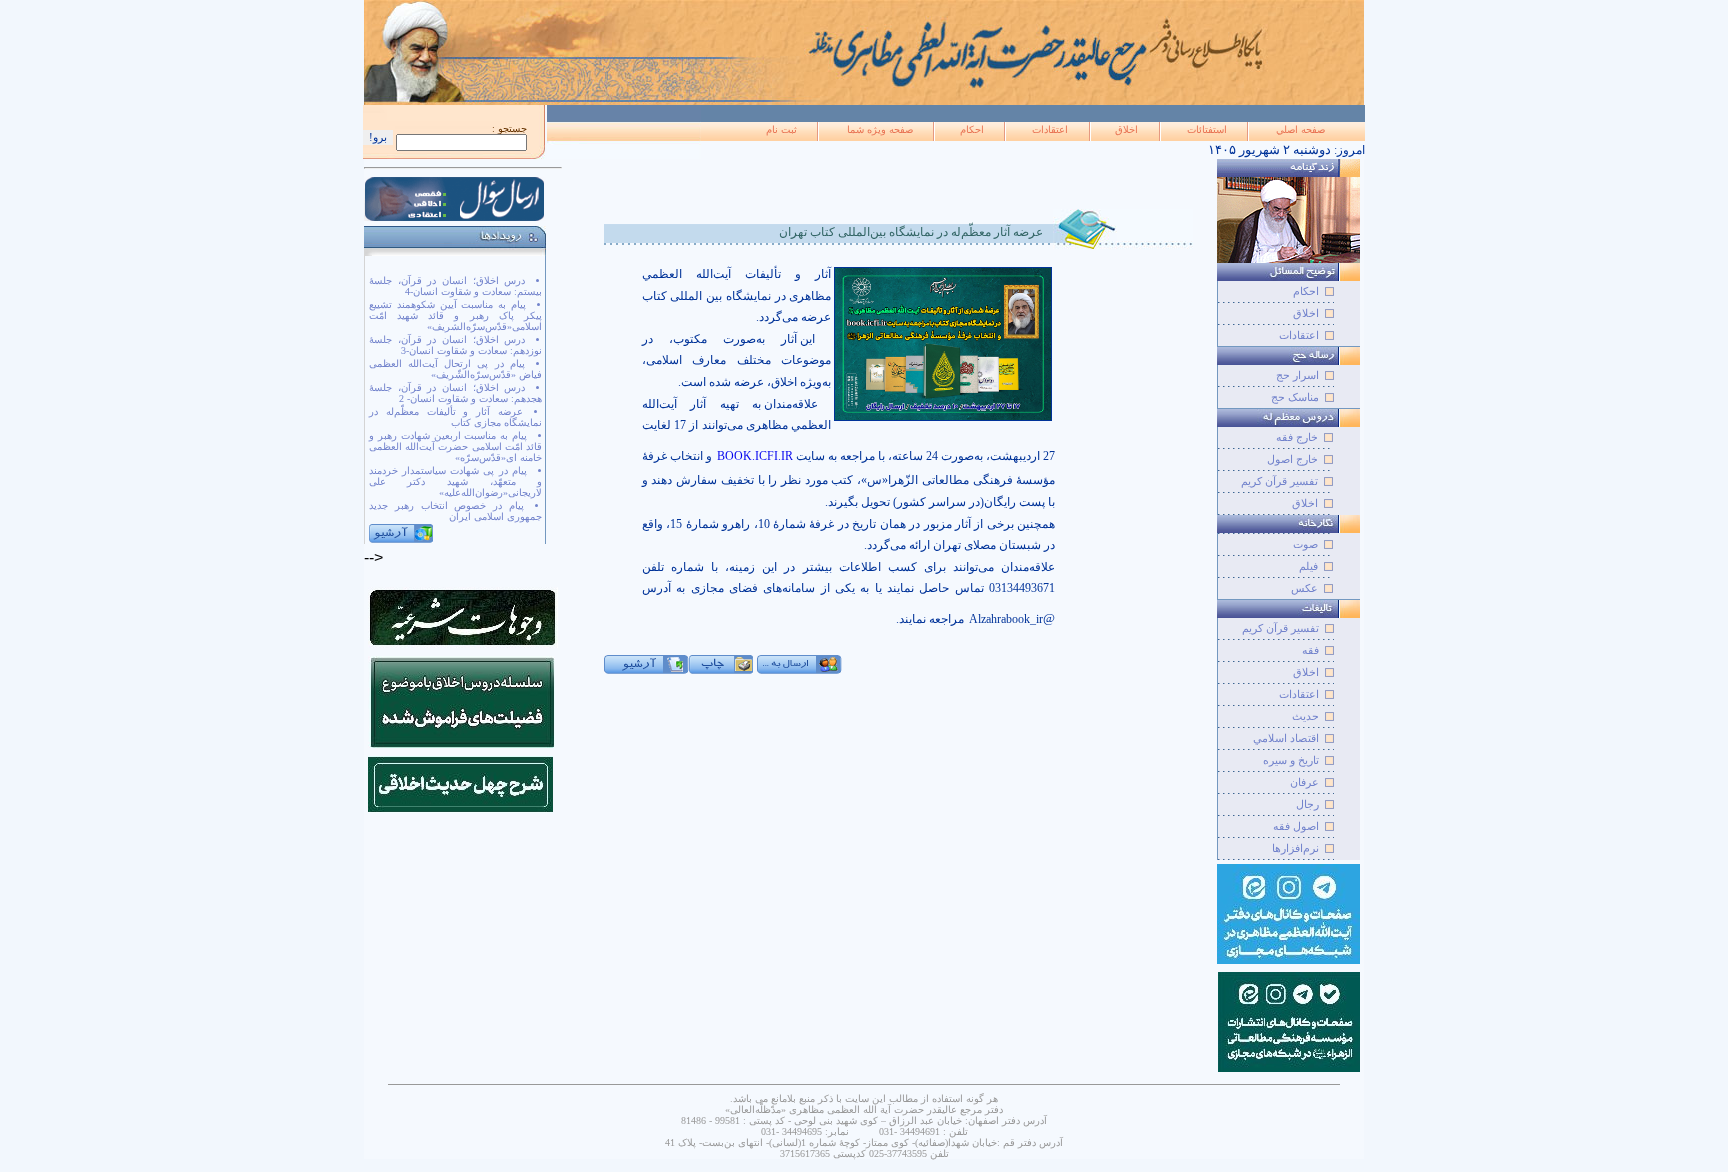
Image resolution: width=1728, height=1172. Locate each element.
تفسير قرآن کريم (1280, 628)
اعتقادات (1050, 129)
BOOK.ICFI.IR (755, 456)
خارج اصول (1292, 459)
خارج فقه (1297, 437)
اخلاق (1126, 129)
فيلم (1308, 566)
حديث (1305, 716)
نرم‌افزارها (1295, 848)
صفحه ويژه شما (880, 129)
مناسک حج (1295, 397)
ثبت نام (781, 129)
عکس (1304, 588)
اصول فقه (1296, 826)
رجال (1307, 804)
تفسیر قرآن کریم (1279, 481)
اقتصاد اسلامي (1286, 738)
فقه (1310, 650)
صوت (1305, 544)
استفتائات (1207, 129)
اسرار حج (1297, 375)
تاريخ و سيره (1291, 760)
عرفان (1304, 782)
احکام (972, 129)
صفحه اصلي (1300, 129)
